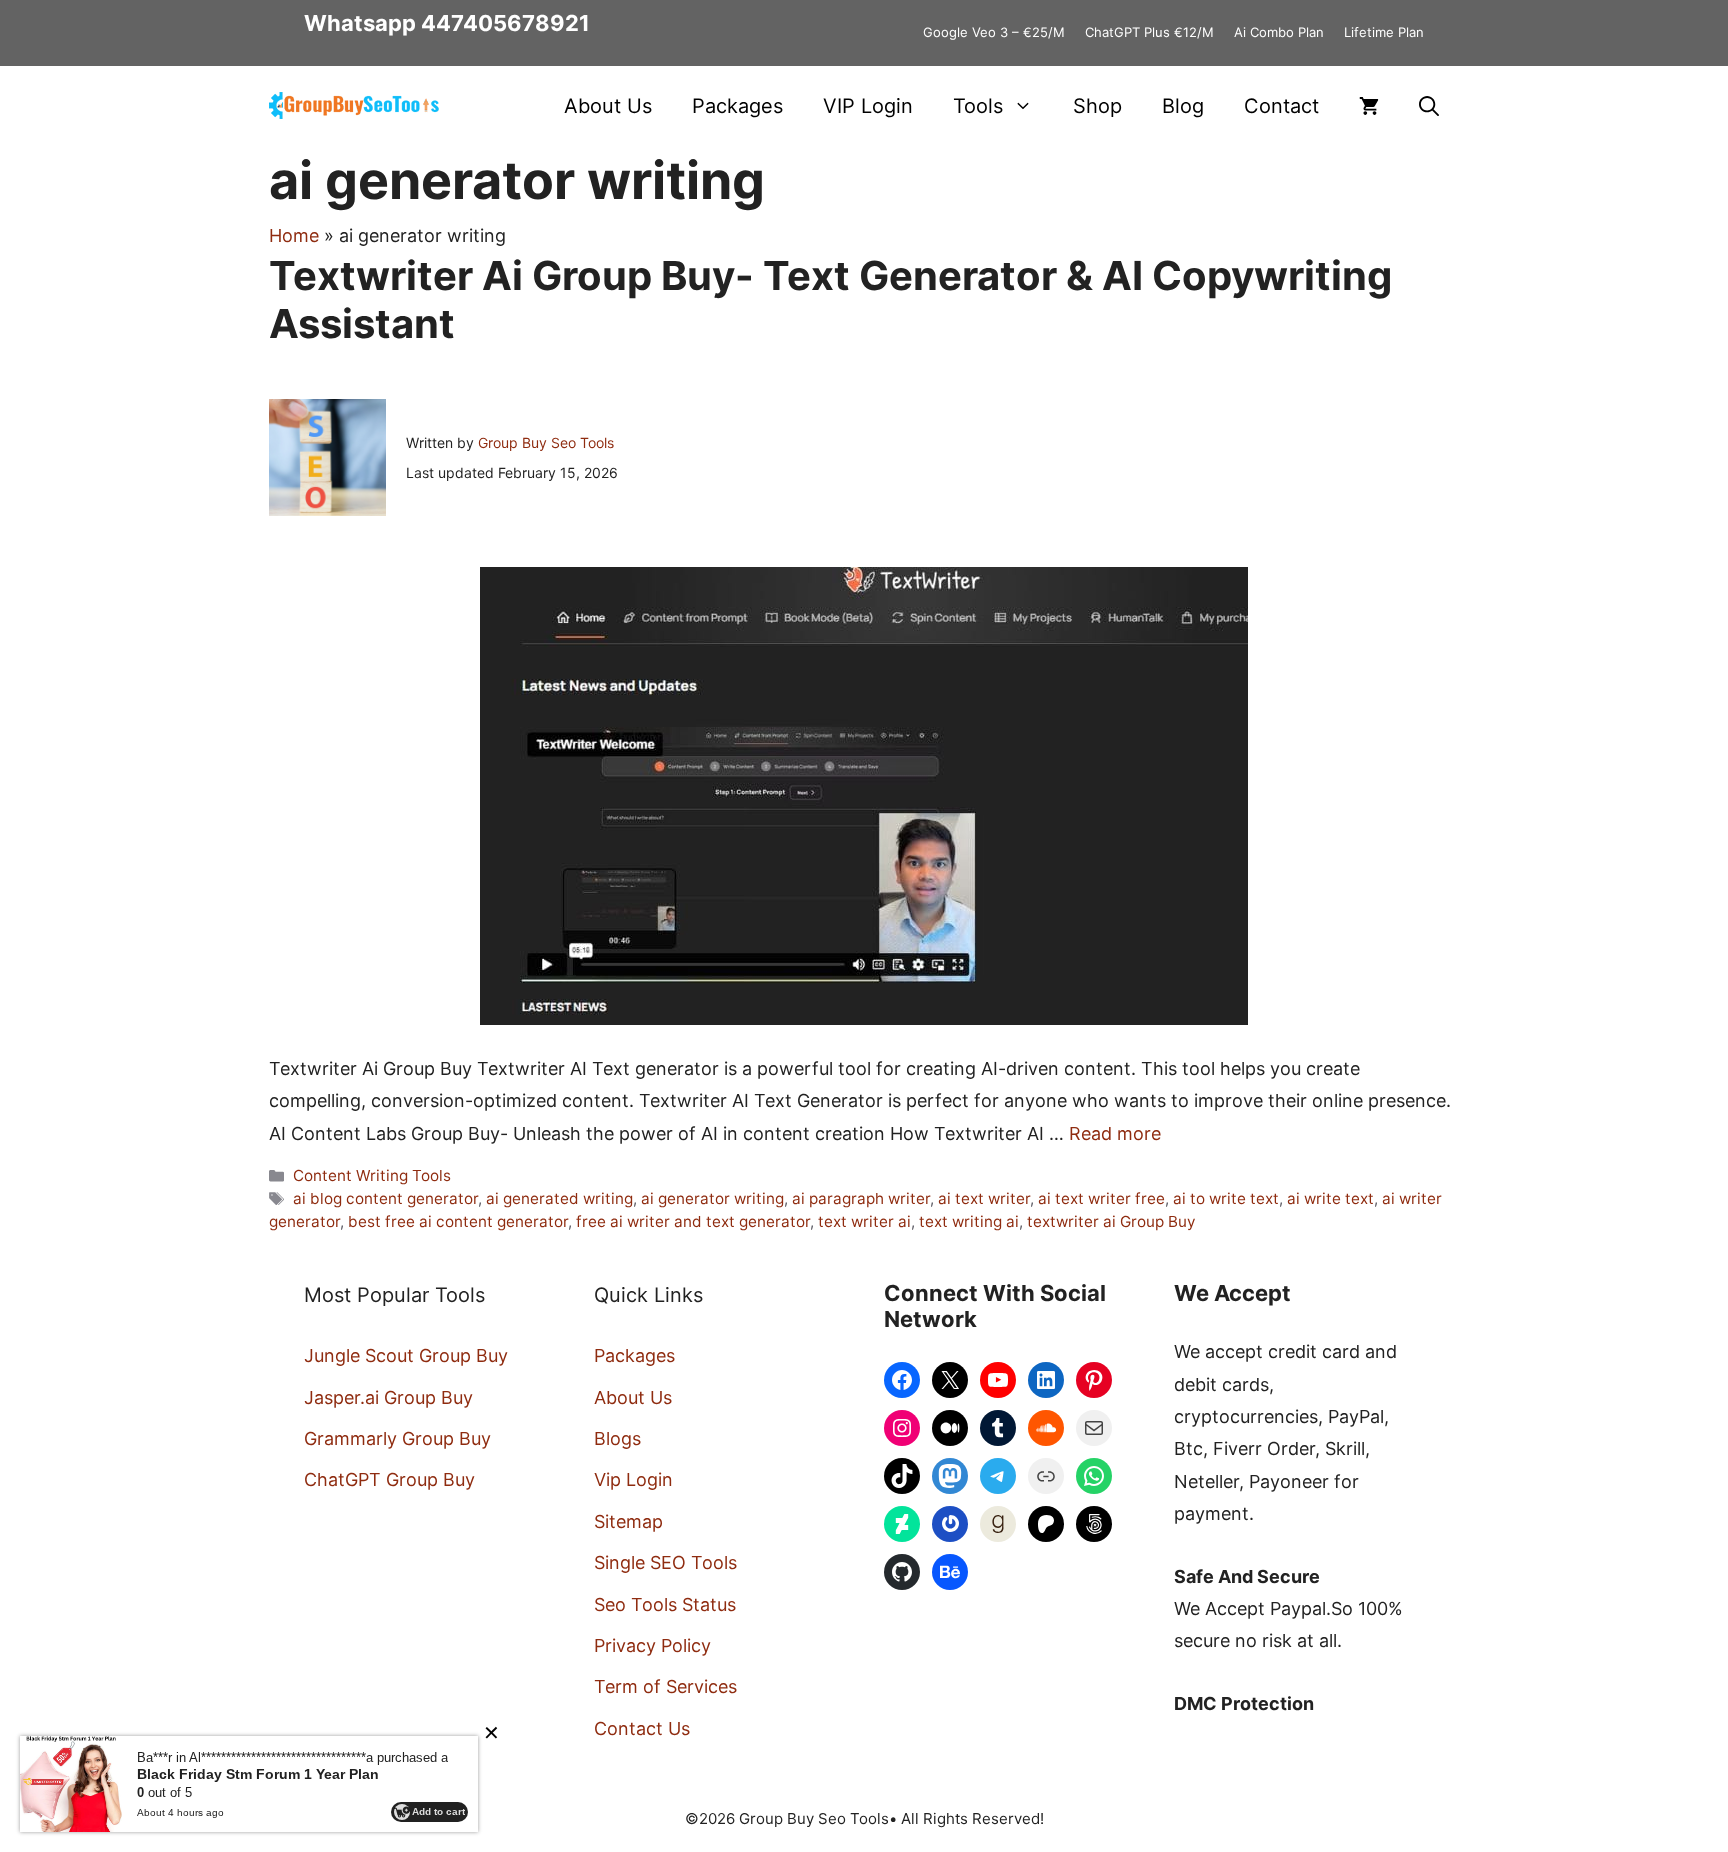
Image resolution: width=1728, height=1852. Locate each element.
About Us (608, 106)
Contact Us (642, 1728)
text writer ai (864, 1221)
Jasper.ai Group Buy (388, 1397)
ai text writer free (1101, 1198)
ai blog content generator (385, 1198)
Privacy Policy (652, 1645)
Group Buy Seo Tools (546, 442)
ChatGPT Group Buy (389, 1479)
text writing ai (969, 1221)
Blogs (617, 1438)
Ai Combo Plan (1279, 32)
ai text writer (984, 1198)
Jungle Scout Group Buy (406, 1355)
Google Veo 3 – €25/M (994, 32)
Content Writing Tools (372, 1175)
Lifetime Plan (1384, 32)
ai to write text (1226, 1198)
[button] (1429, 106)
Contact (1281, 106)
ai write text (1330, 1198)
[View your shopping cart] (1369, 106)
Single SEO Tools (665, 1562)
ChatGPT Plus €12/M (1149, 32)
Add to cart (438, 1811)
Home (294, 235)
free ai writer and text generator (693, 1221)
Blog (1183, 106)
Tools (978, 106)
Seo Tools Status (665, 1604)
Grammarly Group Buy (397, 1438)
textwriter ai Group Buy (1111, 1221)
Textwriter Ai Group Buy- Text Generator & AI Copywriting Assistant (830, 299)
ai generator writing (712, 1198)
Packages (737, 106)
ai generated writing (559, 1198)
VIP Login (868, 106)
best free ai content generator (458, 1221)
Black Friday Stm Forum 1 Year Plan (258, 1774)
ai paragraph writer (861, 1198)
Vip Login (633, 1479)
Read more (1115, 1133)
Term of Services (665, 1686)
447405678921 (505, 23)
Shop (1097, 106)
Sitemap (628, 1521)
